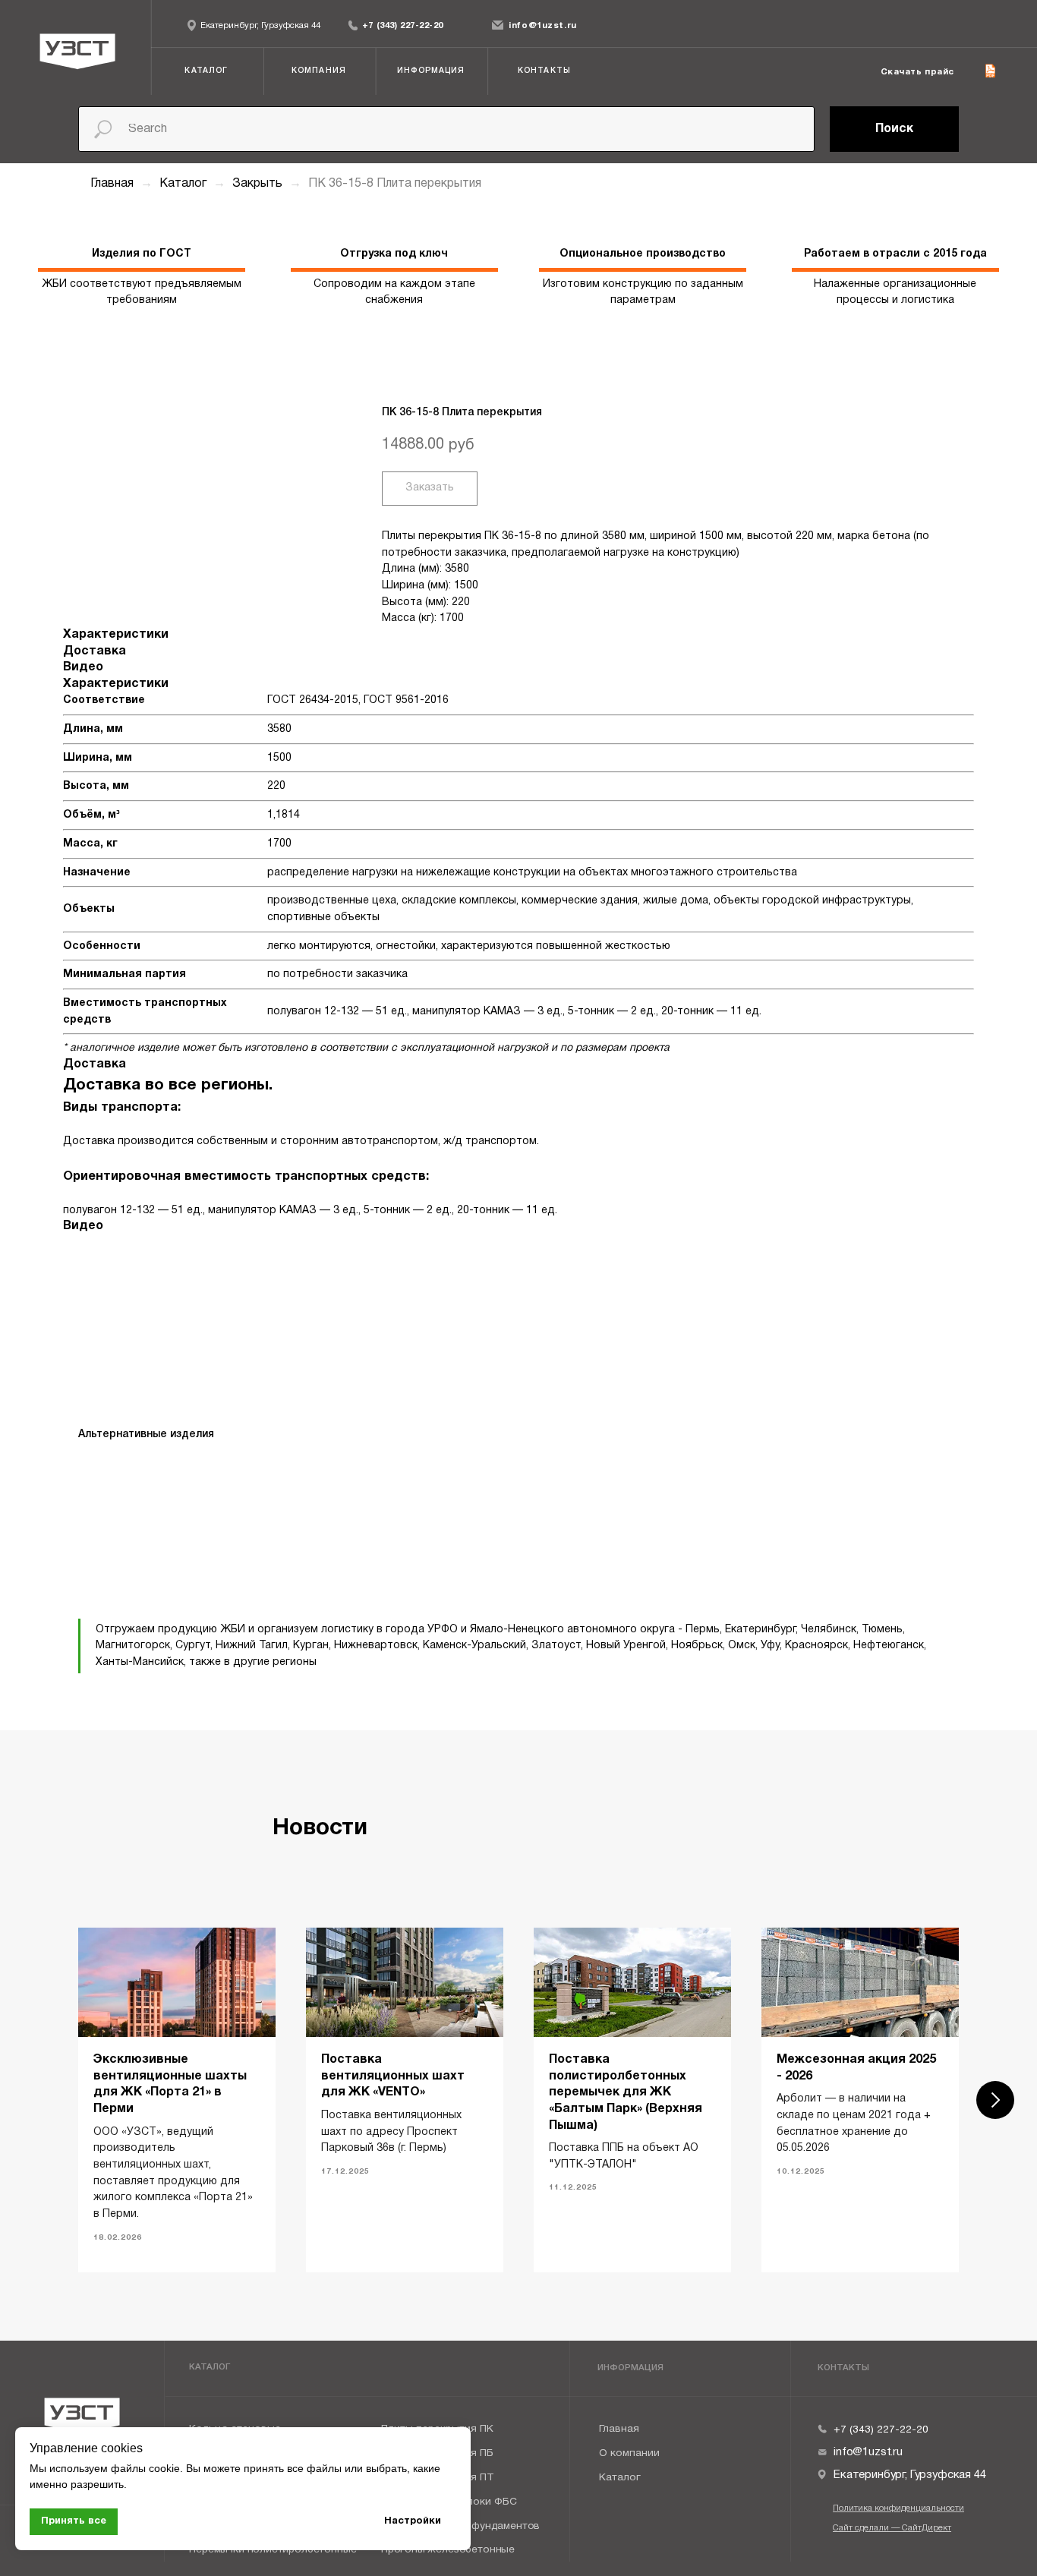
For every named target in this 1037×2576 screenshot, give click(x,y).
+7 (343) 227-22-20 (403, 26)
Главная (112, 184)
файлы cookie (145, 2468)
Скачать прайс (917, 72)
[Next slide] (995, 2100)
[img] (353, 25)
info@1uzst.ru (542, 26)
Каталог (184, 184)
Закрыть (259, 184)
